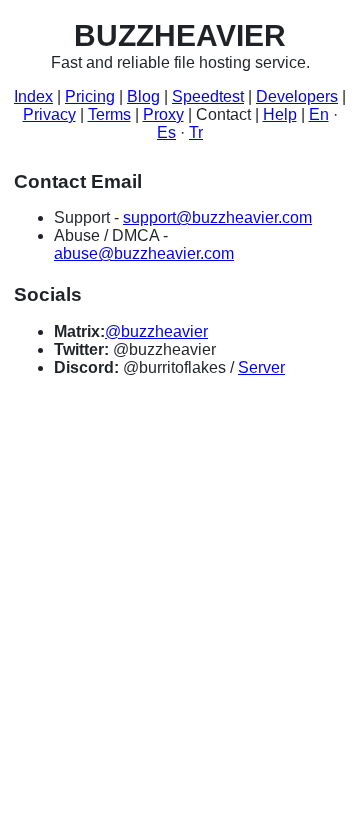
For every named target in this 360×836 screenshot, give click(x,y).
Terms (109, 114)
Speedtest (208, 96)
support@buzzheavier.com (217, 217)
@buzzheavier (156, 331)
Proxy (163, 114)
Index (33, 96)
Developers (297, 96)
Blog (143, 96)
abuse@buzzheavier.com (144, 253)
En (319, 114)
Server (261, 367)
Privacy (49, 114)
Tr (196, 132)
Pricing (90, 96)
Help (280, 114)
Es (166, 132)
